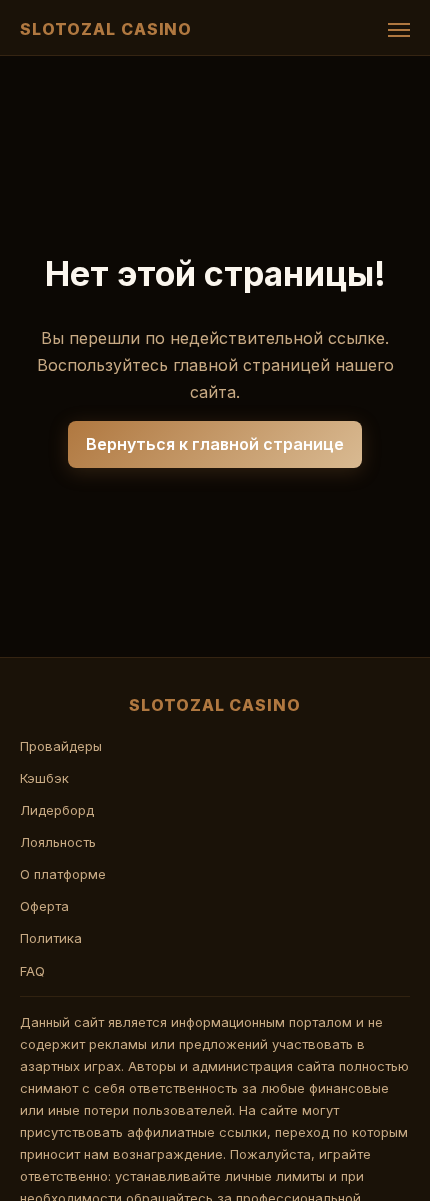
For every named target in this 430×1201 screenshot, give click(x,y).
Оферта (44, 906)
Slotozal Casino (106, 29)
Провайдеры (61, 746)
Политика (51, 938)
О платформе (63, 874)
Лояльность (58, 842)
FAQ (32, 971)
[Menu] (399, 30)
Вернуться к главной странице (215, 444)
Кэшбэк (44, 778)
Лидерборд (57, 810)
